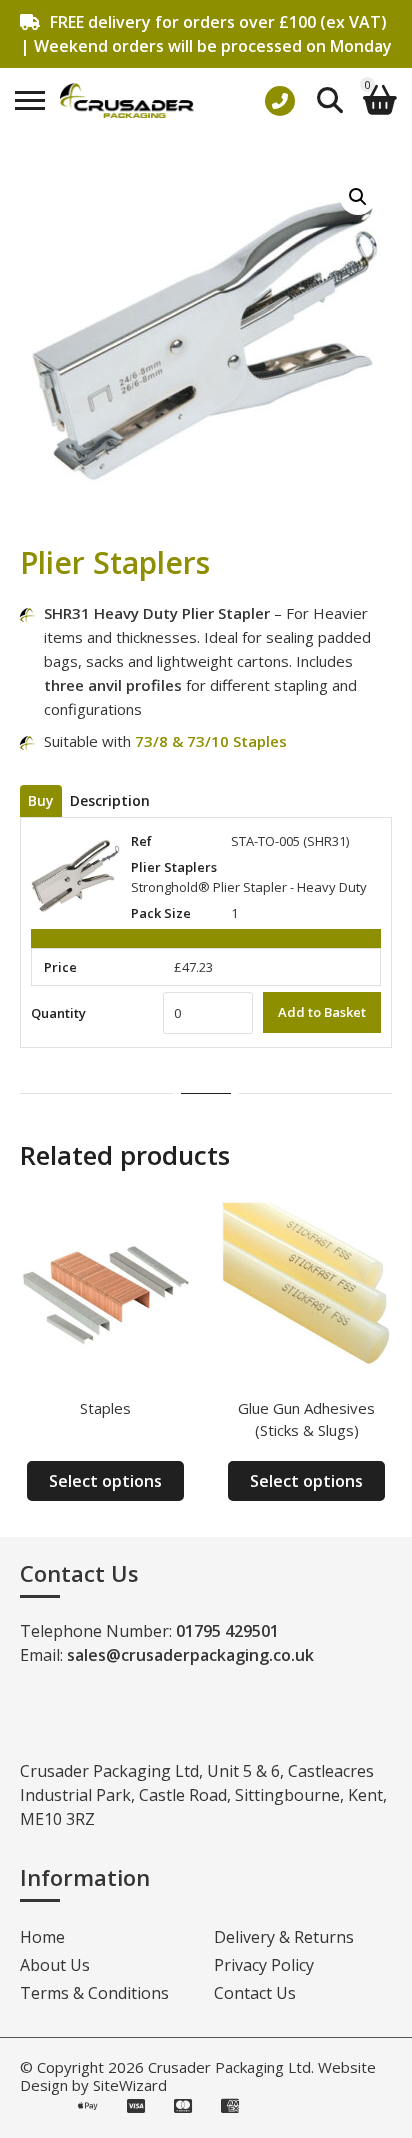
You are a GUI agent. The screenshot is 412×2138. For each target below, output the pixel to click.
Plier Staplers (174, 867)
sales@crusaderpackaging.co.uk (190, 1655)
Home (42, 1937)
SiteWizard (130, 2085)
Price (60, 967)
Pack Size (161, 913)
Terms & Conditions (94, 1993)
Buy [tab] (41, 800)
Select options (105, 1481)
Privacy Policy (264, 1965)
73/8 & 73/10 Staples (211, 741)
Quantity (58, 1013)
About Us (55, 1965)
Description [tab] (110, 800)
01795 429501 (227, 1631)
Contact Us (255, 1993)
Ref (141, 841)
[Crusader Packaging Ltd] (127, 100)
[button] (358, 197)
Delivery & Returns (284, 1937)
